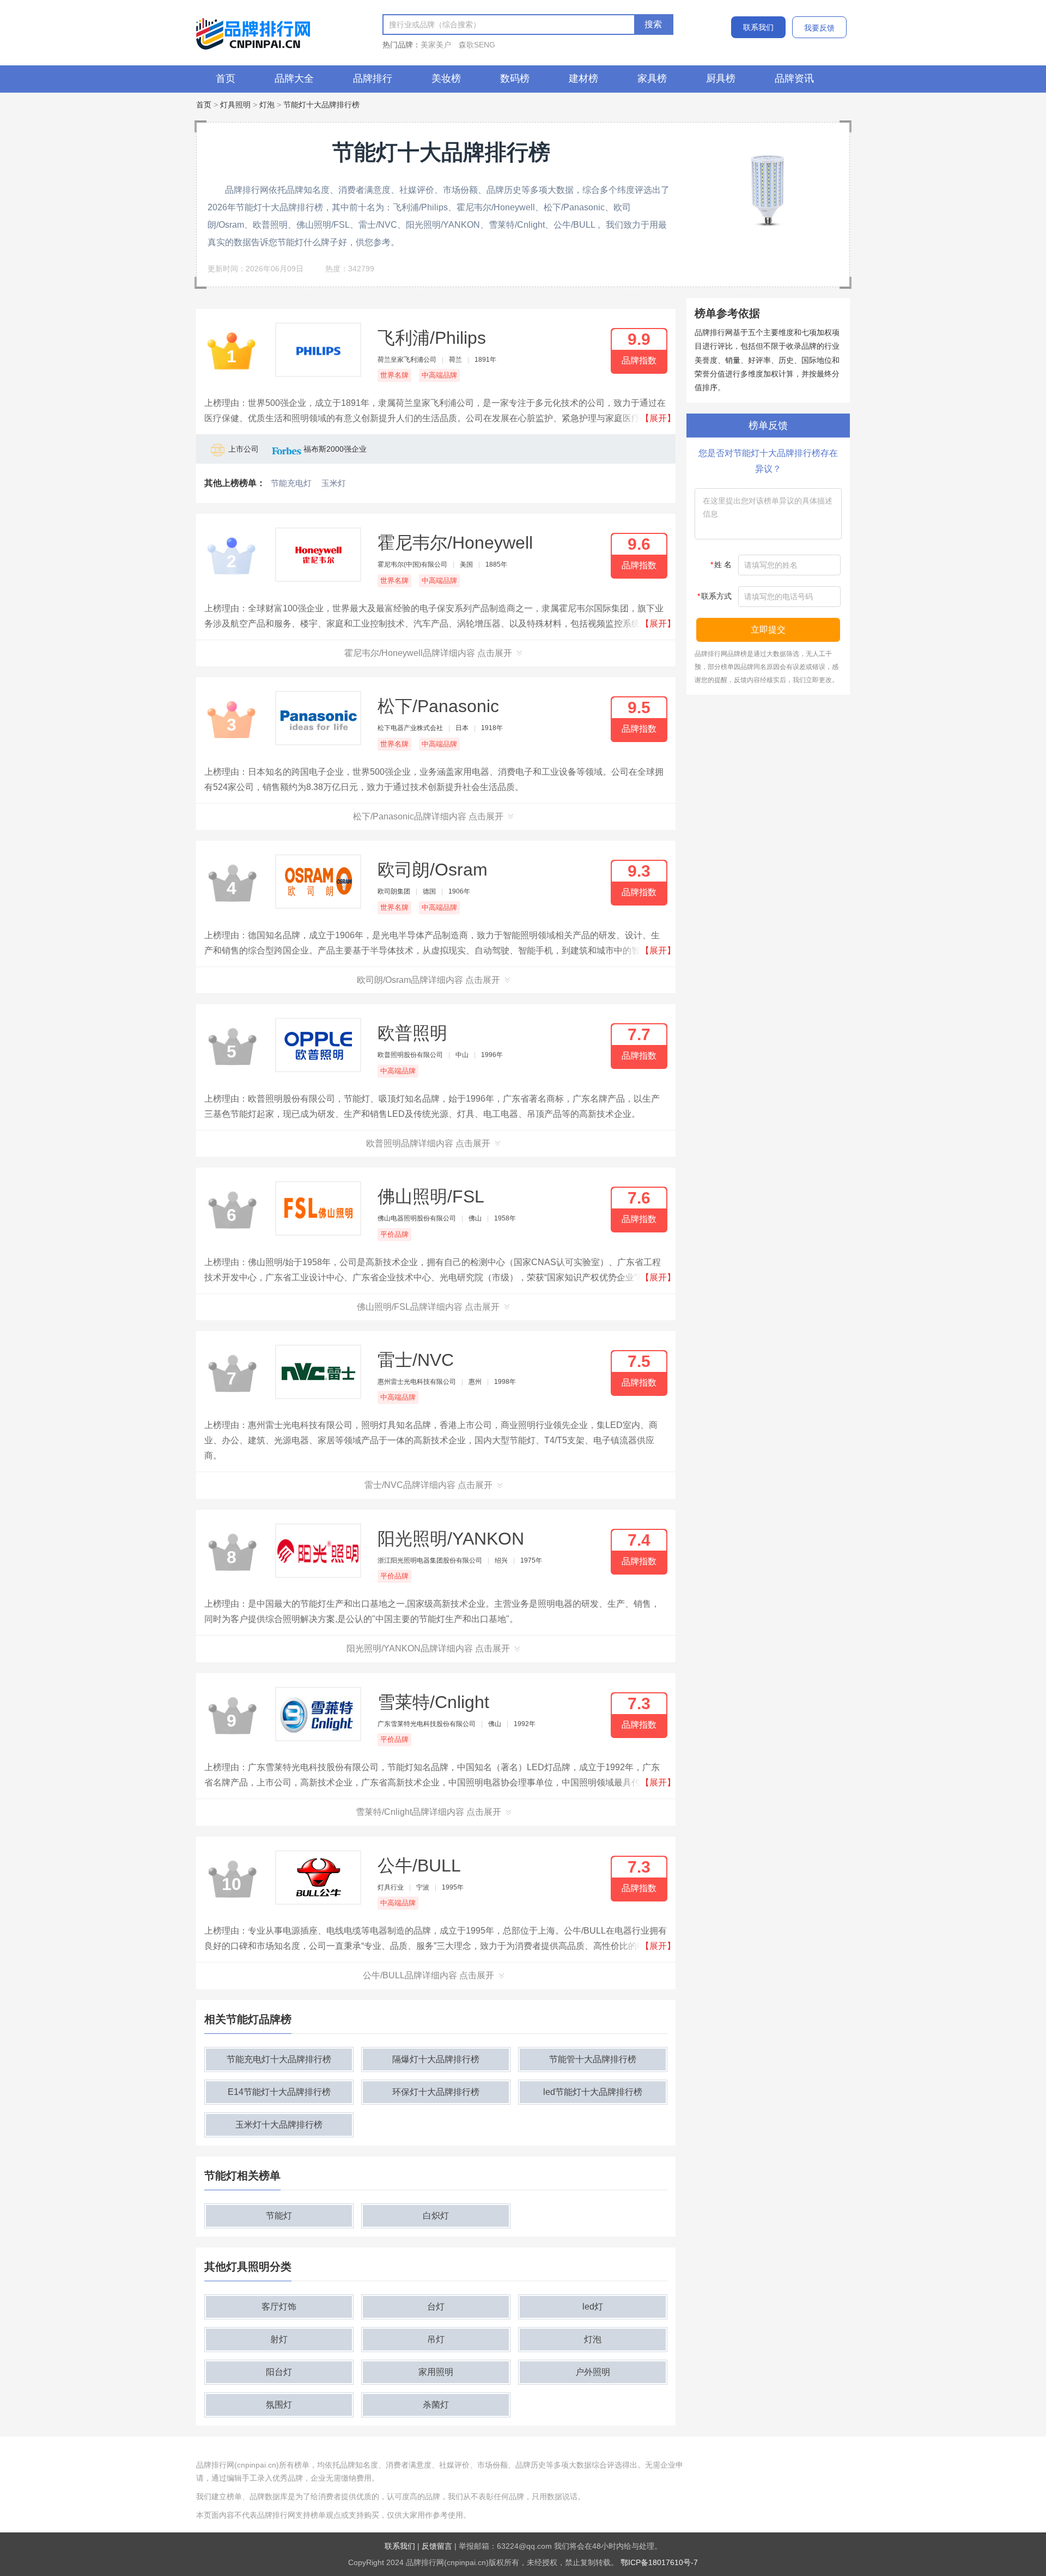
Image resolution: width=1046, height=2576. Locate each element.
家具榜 (652, 78)
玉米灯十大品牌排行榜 (279, 2125)
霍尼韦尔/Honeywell (455, 543)
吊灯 (436, 2339)
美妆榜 (446, 78)
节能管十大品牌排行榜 (593, 2059)
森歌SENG (477, 45)
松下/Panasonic (438, 706)
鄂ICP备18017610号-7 (659, 2562)
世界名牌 (394, 375)
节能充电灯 (291, 483)
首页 (226, 78)
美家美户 (436, 45)
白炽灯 (436, 2216)
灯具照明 (235, 105)
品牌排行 (373, 78)
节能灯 (279, 2216)
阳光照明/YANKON (451, 1539)
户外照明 (593, 2372)
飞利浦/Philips (432, 338)
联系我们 (758, 27)
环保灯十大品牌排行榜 (436, 2092)
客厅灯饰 (279, 2307)
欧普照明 (412, 1033)
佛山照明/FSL (431, 1196)
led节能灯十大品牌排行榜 (593, 2092)
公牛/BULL (419, 1866)
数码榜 (515, 78)
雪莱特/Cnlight (433, 1702)
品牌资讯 (794, 78)
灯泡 (267, 105)
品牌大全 (294, 78)
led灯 (593, 2307)
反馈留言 (437, 2546)
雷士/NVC (416, 1360)
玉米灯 (334, 483)
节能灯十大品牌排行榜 (321, 105)
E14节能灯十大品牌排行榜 (279, 2092)
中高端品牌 (439, 375)
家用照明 (436, 2372)
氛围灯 (279, 2405)
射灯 (279, 2339)
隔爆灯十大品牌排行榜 (436, 2059)
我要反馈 (819, 28)
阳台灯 (279, 2372)
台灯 (436, 2307)
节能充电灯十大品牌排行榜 (279, 2059)
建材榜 (583, 78)
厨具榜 (721, 78)
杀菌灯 (436, 2405)
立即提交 (768, 630)
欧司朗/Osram (433, 870)
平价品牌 (394, 1234)
